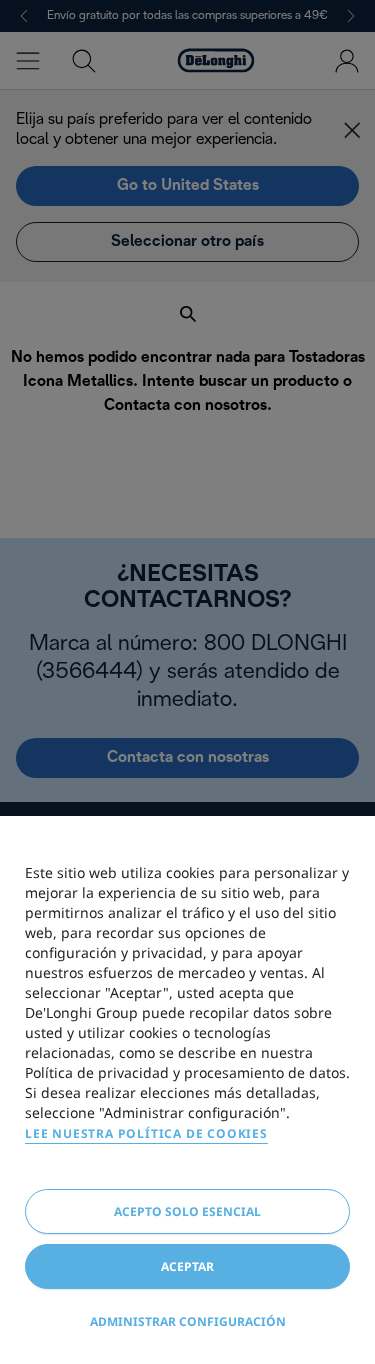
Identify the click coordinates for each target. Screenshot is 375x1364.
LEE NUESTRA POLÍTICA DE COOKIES (146, 1133)
